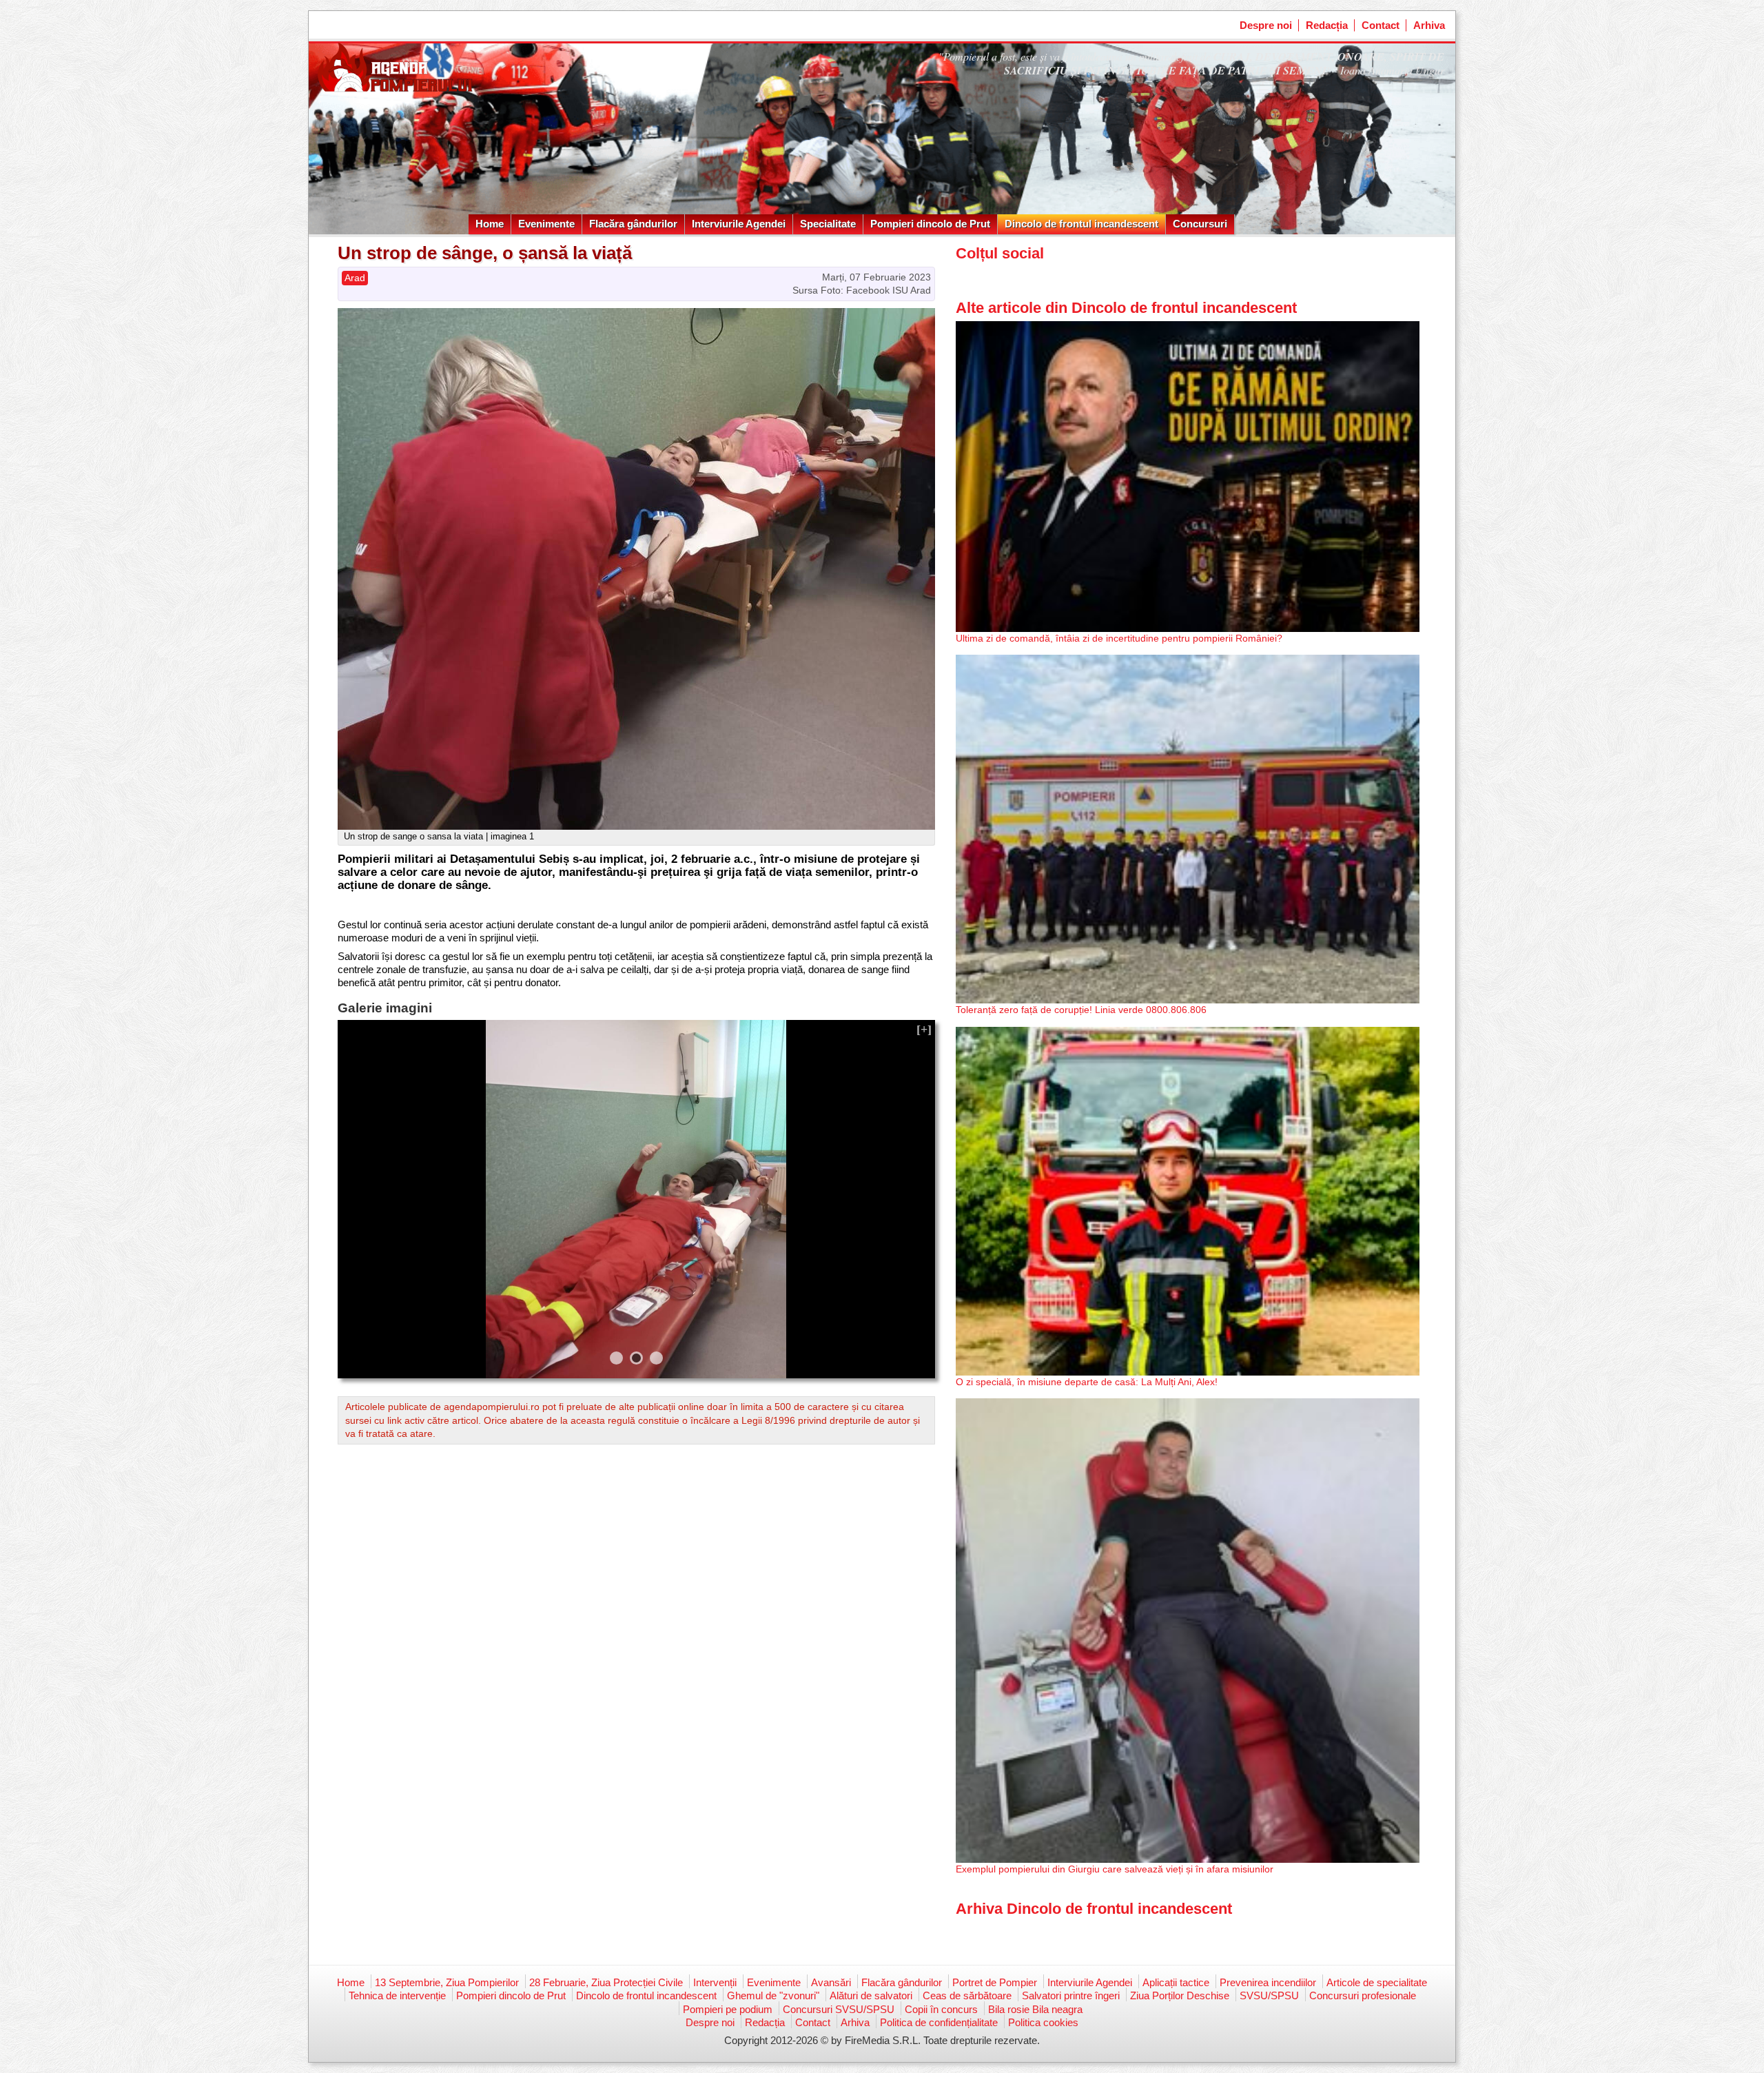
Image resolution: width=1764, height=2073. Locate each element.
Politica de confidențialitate (939, 2022)
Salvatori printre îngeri (1071, 1995)
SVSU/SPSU (1269, 1995)
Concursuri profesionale (1363, 1995)
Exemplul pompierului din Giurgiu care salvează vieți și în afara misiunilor (1115, 1869)
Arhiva (1429, 25)
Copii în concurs (941, 2009)
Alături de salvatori (871, 1995)
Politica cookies (1043, 2022)
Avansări (831, 1982)
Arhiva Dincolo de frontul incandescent (1094, 1909)
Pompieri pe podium (728, 2009)
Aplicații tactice (1176, 1982)
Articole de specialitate (1377, 1982)
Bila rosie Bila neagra (1035, 2009)
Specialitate (828, 224)
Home (490, 224)
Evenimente (546, 224)
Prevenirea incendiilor (1268, 1982)
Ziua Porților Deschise (1180, 1995)
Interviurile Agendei (739, 224)
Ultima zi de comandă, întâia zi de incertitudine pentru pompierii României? (1119, 638)
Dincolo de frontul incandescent (1081, 224)
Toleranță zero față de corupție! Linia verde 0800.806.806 (1081, 1010)
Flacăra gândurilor (633, 224)
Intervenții (715, 1982)
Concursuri (1200, 224)
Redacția (1327, 25)
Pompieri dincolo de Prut (930, 224)
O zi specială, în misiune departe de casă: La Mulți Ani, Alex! (1087, 1382)
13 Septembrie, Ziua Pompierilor (447, 1982)
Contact (1381, 25)
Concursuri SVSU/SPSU (839, 2009)
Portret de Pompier (995, 1982)
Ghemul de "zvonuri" (773, 1995)
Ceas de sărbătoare (967, 1995)
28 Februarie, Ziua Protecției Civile (606, 1982)
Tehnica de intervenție (397, 1995)
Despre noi (1266, 25)
